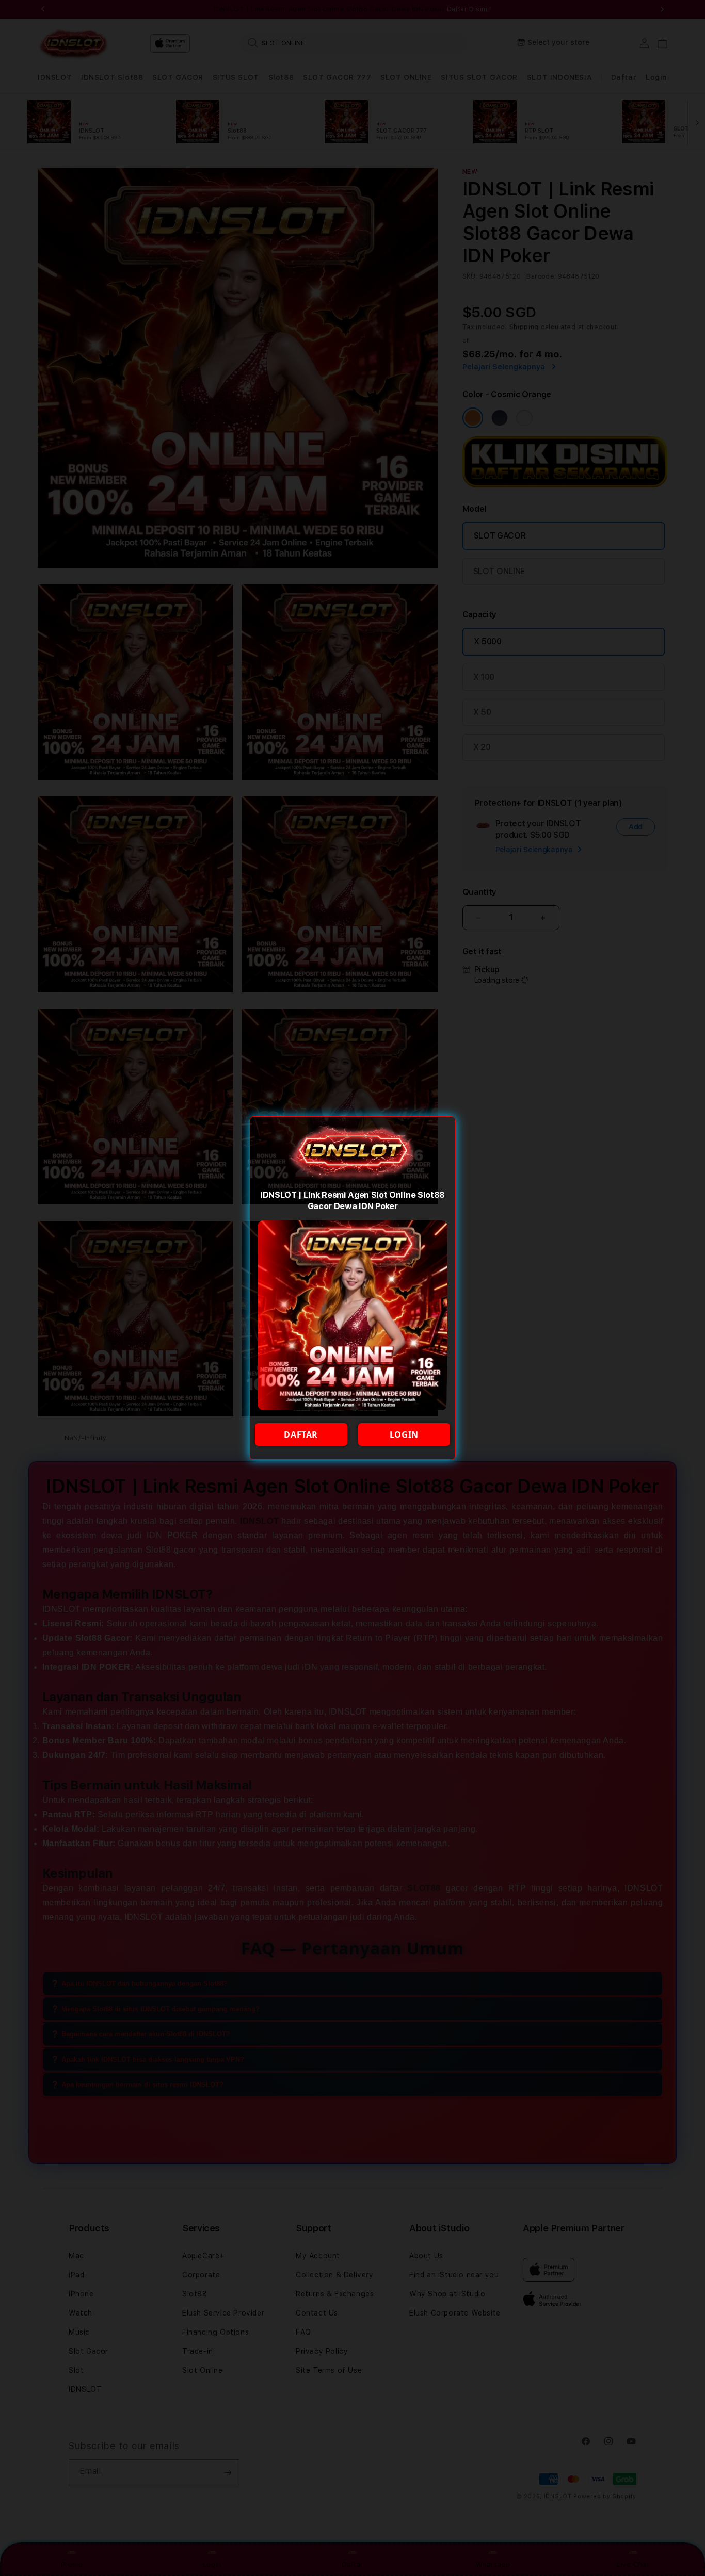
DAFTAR (301, 1434)
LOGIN (404, 1434)
